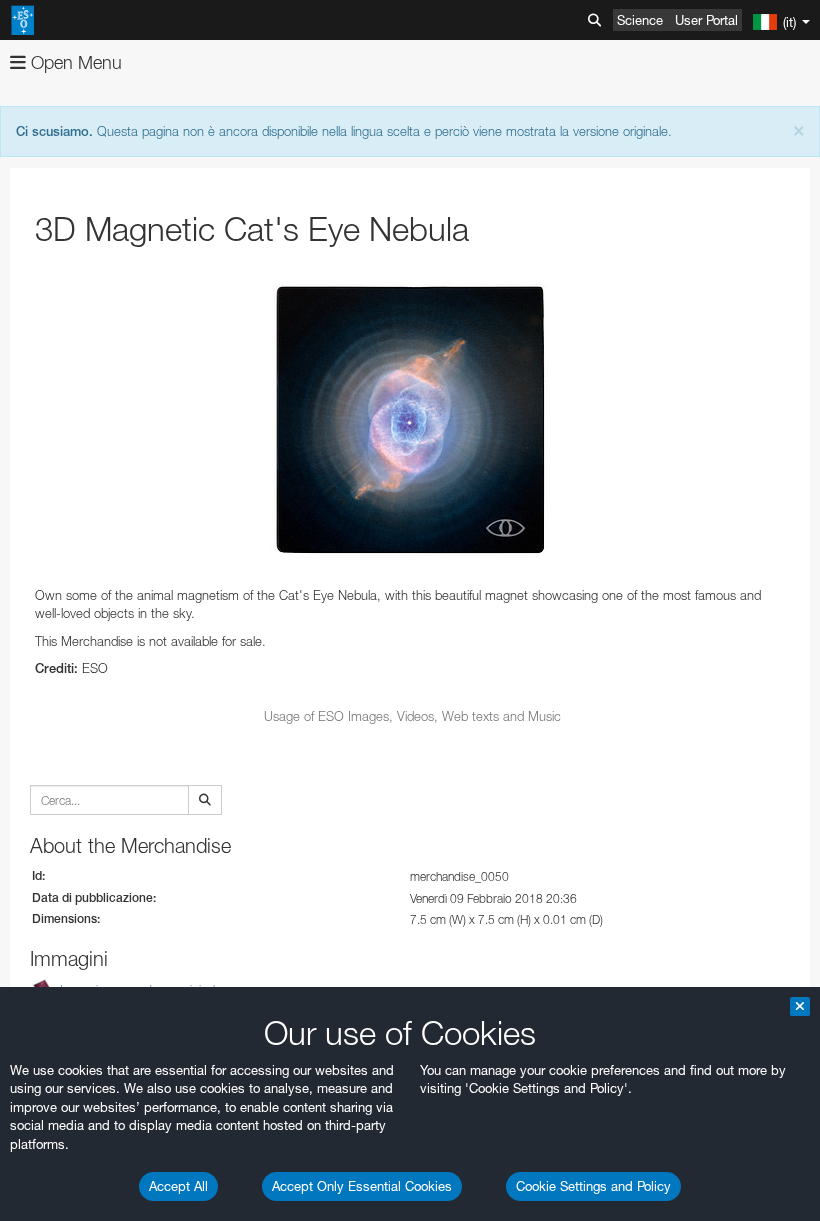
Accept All (178, 1186)
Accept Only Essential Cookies (362, 1186)
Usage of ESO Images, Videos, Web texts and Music (412, 716)
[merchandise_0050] (412, 417)
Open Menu (74, 62)
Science (640, 20)
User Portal (706, 20)
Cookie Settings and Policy (593, 1186)
